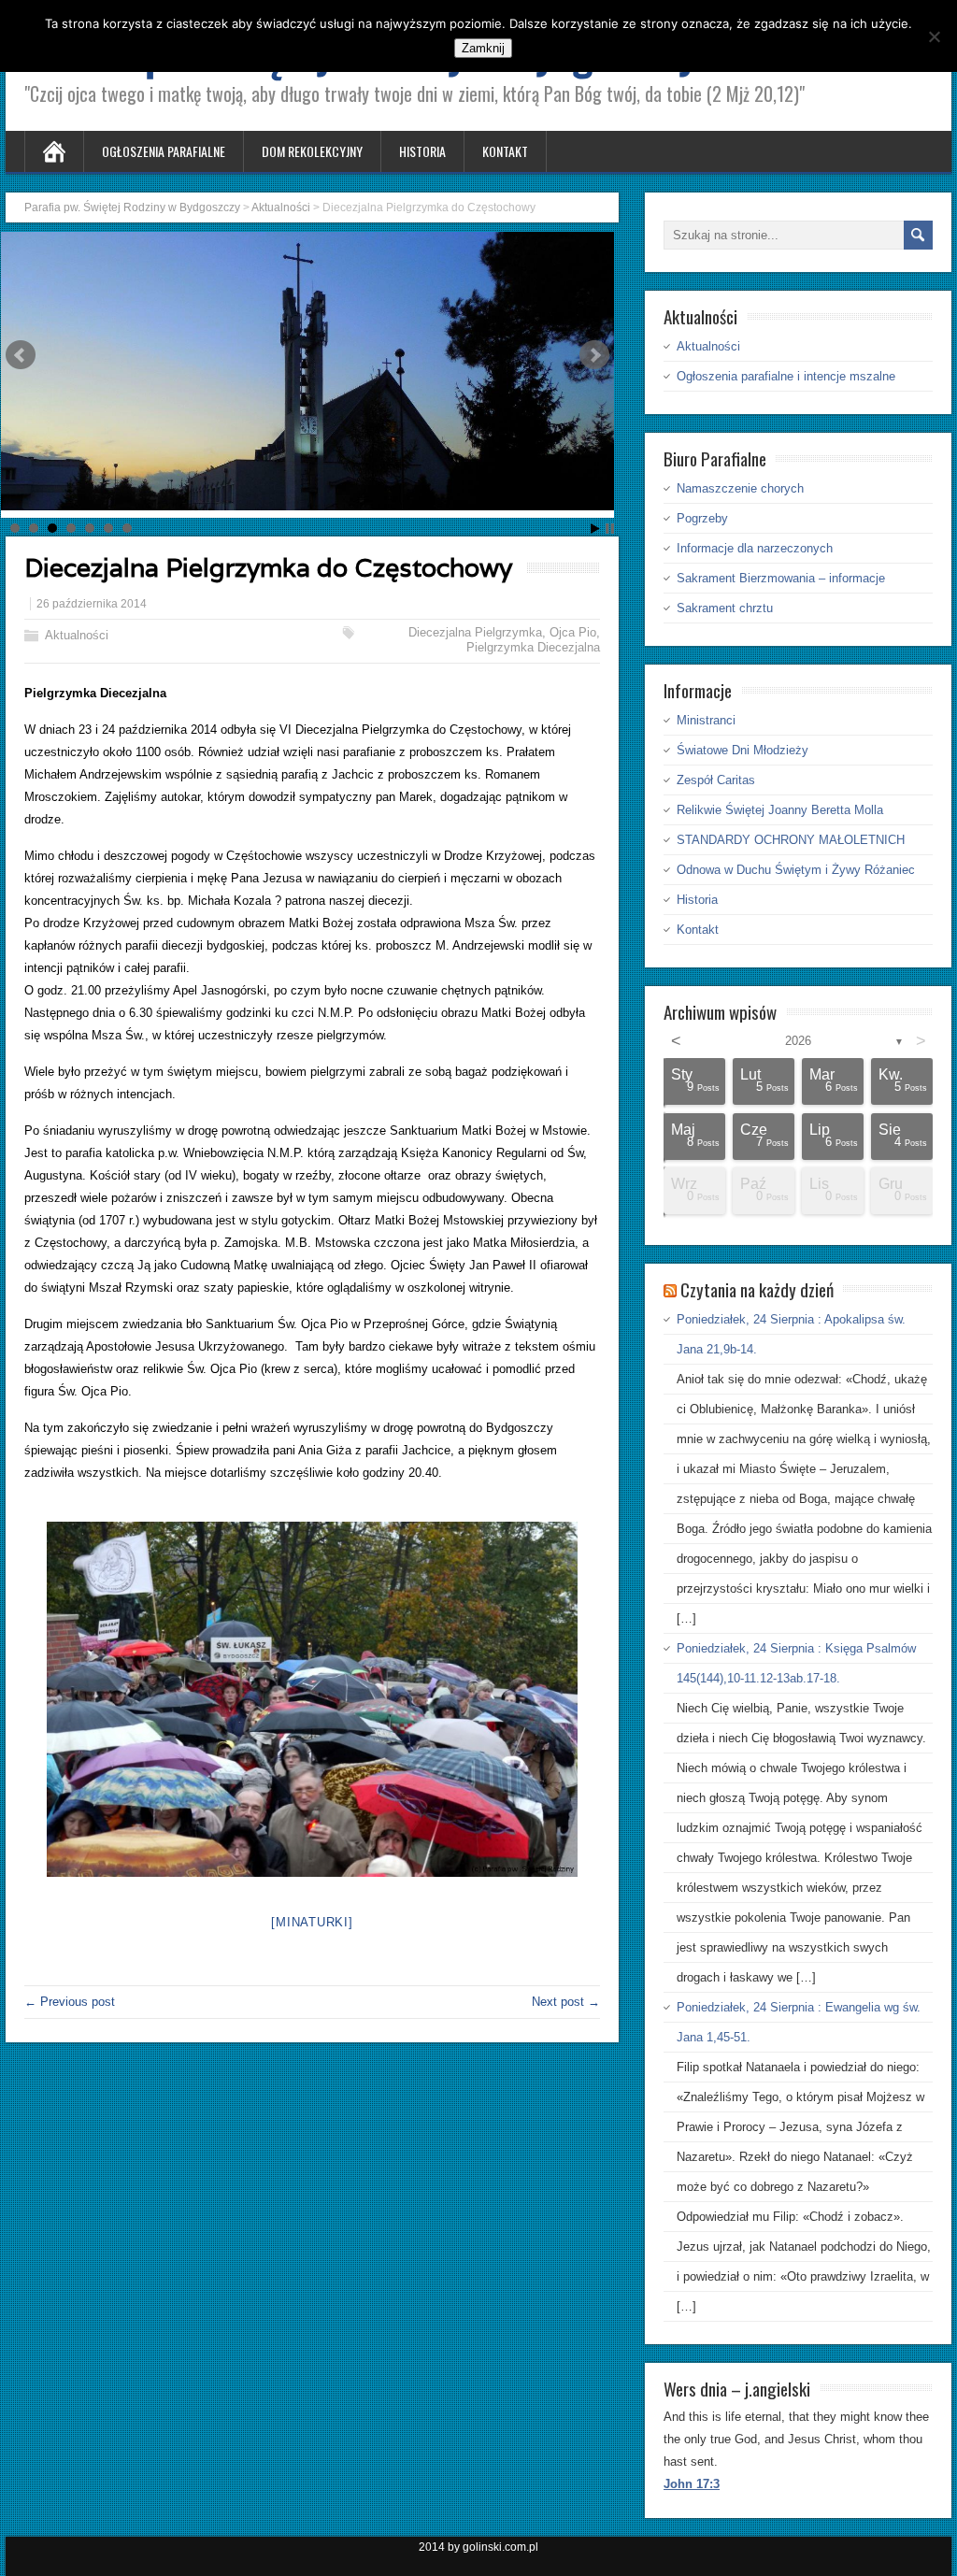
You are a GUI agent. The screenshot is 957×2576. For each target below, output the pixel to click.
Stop (610, 529)
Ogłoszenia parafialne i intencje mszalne (786, 376)
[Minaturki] (312, 1922)
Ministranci (706, 720)
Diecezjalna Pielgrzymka (475, 632)
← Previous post (70, 2002)
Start (595, 529)
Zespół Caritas (716, 780)
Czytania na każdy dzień (757, 1289)
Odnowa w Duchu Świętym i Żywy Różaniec (796, 870)
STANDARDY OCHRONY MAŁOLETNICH (791, 840)
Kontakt (505, 151)
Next (594, 355)
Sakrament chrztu (725, 608)
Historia (422, 151)
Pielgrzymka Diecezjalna (533, 647)
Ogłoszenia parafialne (164, 151)
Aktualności (77, 635)
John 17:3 (692, 2484)
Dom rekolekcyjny (312, 151)
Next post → (566, 2002)
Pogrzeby (702, 518)
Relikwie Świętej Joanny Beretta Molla (780, 810)
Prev (21, 355)
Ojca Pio (573, 632)
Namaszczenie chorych (740, 488)
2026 (798, 1041)
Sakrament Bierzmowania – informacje (781, 578)
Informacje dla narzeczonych (755, 548)
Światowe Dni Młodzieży (743, 750)
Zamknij (483, 48)
